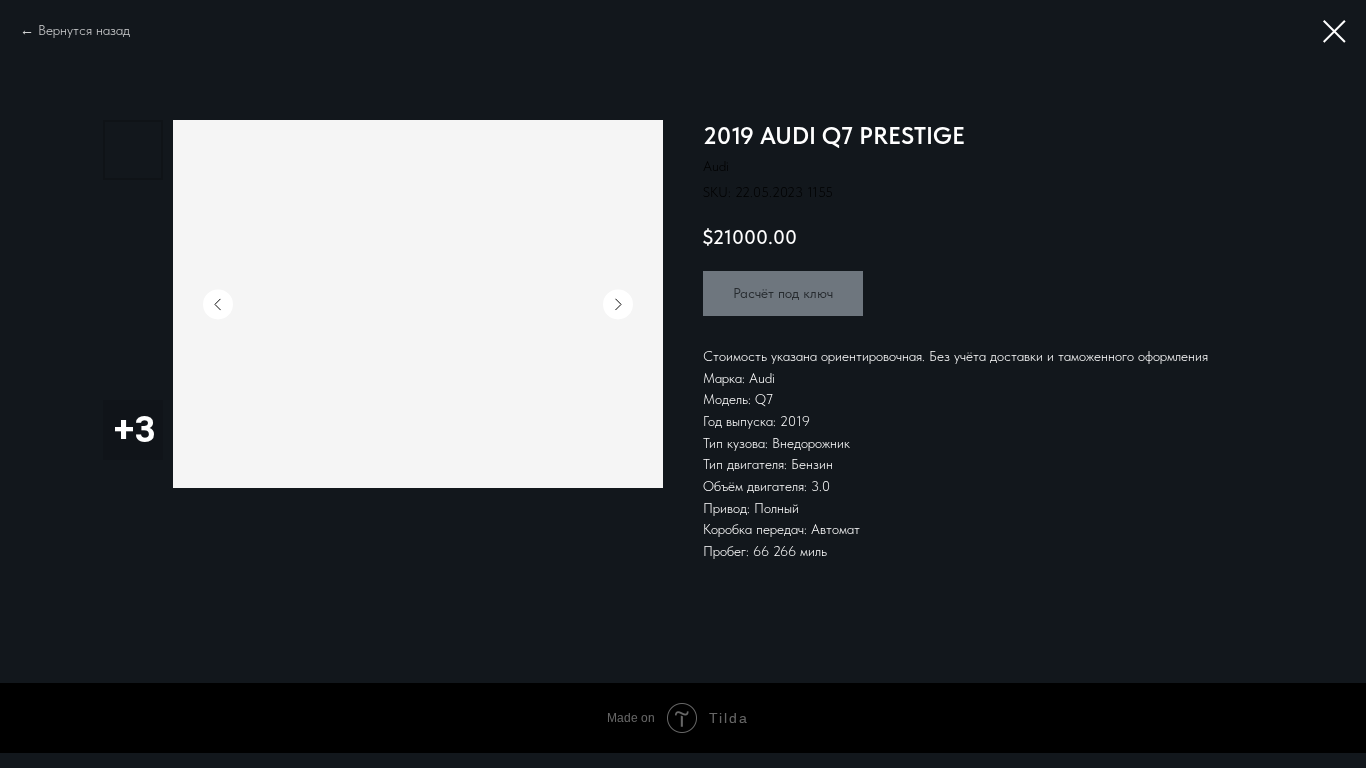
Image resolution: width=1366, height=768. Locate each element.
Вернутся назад (84, 30)
